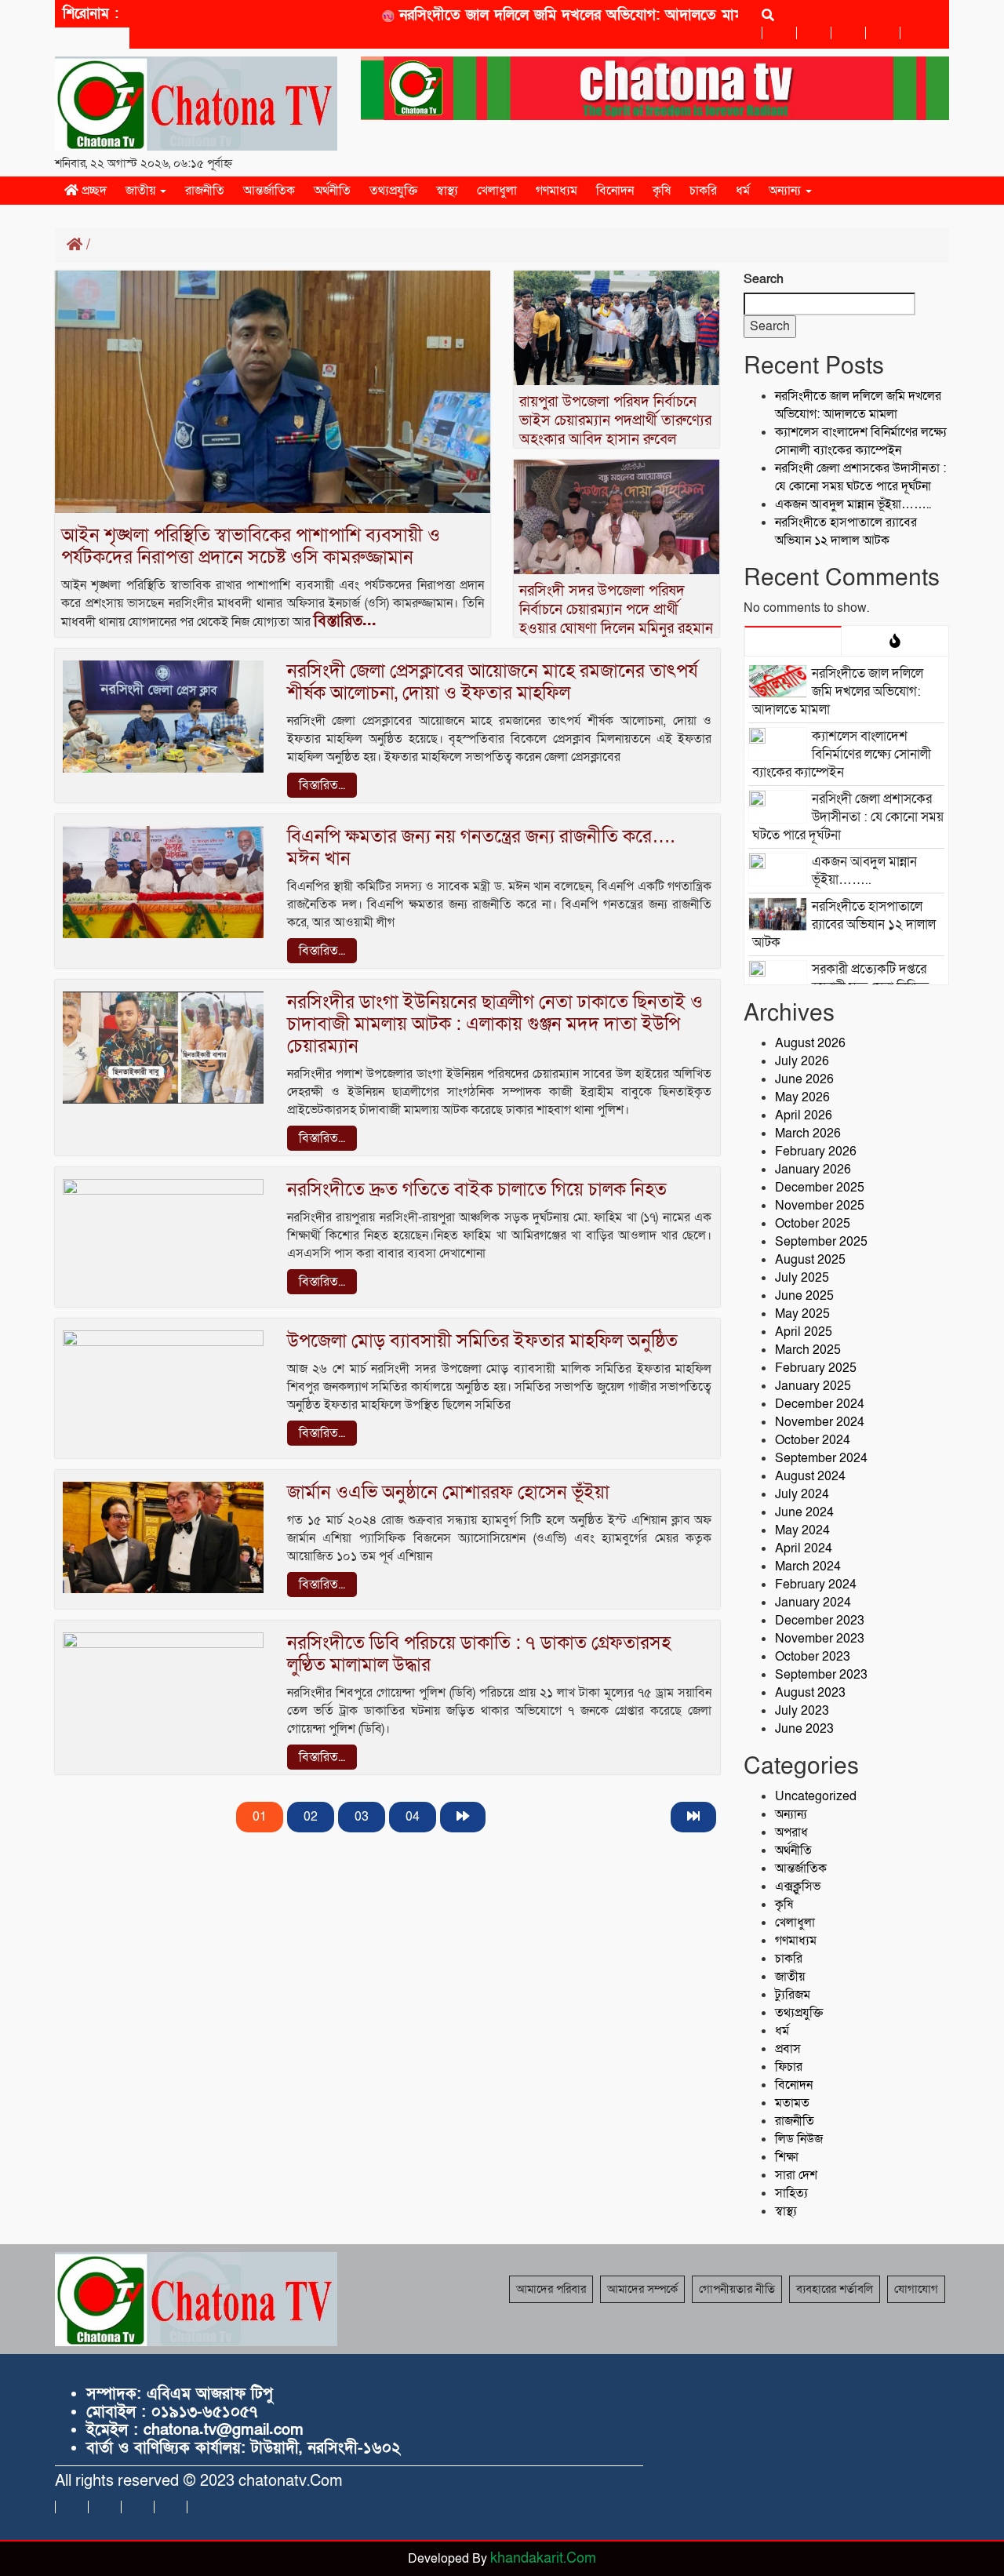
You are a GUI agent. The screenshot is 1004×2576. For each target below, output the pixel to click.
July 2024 (802, 1494)
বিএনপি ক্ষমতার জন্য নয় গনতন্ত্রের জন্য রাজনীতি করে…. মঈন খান (481, 848)
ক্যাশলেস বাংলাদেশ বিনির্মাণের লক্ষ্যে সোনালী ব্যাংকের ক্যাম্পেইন (861, 441)
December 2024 (820, 1404)
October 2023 (813, 1657)
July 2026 (802, 1061)
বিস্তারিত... (345, 621)
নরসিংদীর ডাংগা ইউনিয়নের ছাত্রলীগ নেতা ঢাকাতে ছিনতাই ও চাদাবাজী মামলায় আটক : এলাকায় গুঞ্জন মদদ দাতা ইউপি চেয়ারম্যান (495, 1024)
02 (311, 1817)
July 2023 (802, 1711)
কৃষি (662, 191)
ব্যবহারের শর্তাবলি (835, 2289)
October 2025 (813, 1224)
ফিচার (789, 2067)
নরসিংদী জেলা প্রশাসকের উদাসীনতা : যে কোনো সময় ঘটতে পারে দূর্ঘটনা (860, 477)
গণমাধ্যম (557, 191)
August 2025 (810, 1260)
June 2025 (804, 1296)
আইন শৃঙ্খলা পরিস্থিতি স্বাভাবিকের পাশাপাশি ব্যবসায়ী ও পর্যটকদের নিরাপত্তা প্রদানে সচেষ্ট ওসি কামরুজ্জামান (251, 546)
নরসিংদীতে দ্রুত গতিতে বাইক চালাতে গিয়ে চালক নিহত (477, 1190)
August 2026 (810, 1043)
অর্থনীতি (332, 191)
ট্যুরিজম (793, 1995)
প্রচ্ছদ (93, 191)
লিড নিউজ (799, 2139)
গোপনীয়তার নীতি (737, 2289)
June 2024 (804, 1512)
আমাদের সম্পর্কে (642, 2289)
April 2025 (804, 1332)
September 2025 (821, 1242)
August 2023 (810, 1693)
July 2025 (802, 1278)
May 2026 (802, 1097)
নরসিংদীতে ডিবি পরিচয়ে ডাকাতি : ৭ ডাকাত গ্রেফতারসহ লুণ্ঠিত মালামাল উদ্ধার (479, 1654)
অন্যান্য (786, 191)
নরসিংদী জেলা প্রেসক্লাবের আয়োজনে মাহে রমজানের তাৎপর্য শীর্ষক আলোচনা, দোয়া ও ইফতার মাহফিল (493, 682)
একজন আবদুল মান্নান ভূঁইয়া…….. (853, 504)
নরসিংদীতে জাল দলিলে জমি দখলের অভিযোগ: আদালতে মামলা (540, 15)
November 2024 (820, 1422)
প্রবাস (788, 2049)
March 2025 (808, 1350)
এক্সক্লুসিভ (798, 1887)
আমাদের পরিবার (551, 2289)
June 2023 (804, 1729)
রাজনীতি (205, 191)
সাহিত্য (791, 2193)
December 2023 (820, 1621)
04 (413, 1817)
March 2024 (808, 1566)
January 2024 (813, 1603)
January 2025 (813, 1386)
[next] (463, 1817)
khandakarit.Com (543, 2558)
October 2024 (813, 1440)
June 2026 (804, 1079)
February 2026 (816, 1152)
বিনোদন (615, 191)
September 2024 (821, 1458)
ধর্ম (743, 191)
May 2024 (802, 1530)
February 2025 (816, 1368)
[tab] (793, 641)
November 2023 (820, 1639)
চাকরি (703, 191)
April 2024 (804, 1548)
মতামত (792, 2103)
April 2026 (804, 1115)
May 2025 (802, 1314)
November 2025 (820, 1206)
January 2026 (813, 1170)
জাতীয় (142, 191)
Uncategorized (816, 1796)
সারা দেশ (796, 2175)
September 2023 (821, 1675)
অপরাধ (791, 1832)
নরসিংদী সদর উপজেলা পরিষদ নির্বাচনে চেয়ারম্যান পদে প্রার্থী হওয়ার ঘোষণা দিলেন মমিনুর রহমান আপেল (616, 619)
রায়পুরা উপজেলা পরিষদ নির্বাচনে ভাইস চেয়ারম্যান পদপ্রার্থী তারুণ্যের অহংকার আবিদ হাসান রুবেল (615, 421)
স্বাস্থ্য (447, 191)
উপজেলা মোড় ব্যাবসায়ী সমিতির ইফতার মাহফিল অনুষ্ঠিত (482, 1341)
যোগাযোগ (916, 2289)
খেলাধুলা (497, 191)
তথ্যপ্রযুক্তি (393, 191)
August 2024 (810, 1476)
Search (764, 279)
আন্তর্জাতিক (269, 191)
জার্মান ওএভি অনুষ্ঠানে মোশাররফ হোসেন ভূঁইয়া (448, 1492)
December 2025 (820, 1188)
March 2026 (808, 1133)
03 (362, 1817)
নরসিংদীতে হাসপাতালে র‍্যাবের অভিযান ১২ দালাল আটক (846, 531)
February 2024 (816, 1585)
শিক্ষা (787, 2157)
